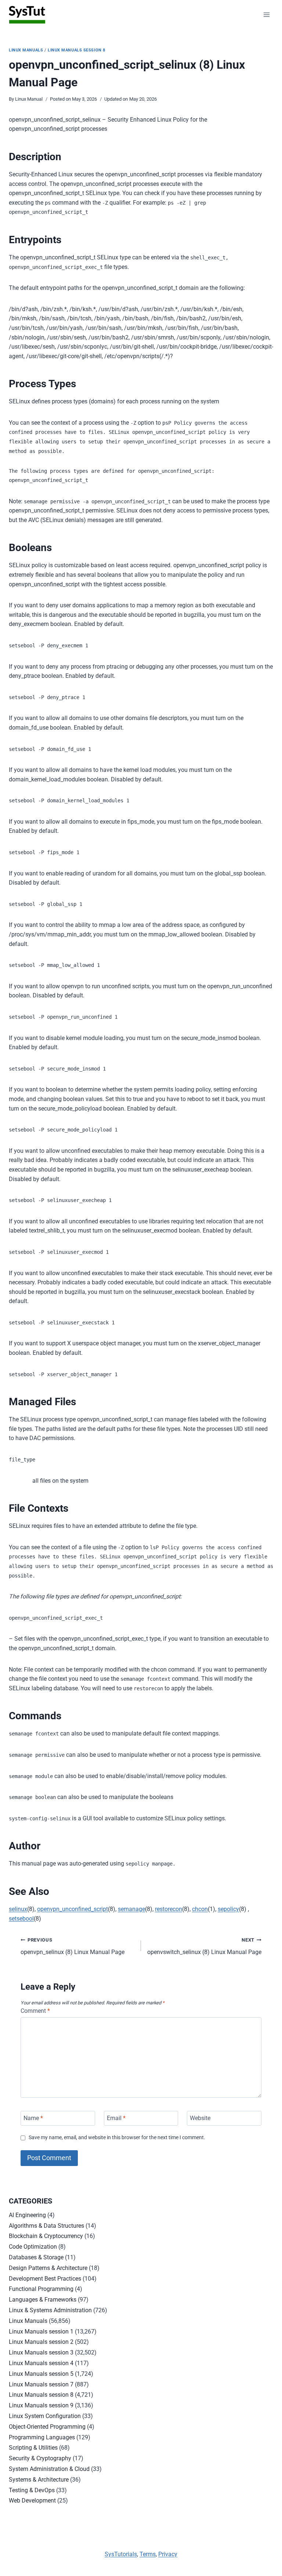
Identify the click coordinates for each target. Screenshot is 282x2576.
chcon (200, 1909)
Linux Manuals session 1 (41, 2332)
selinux (18, 1909)
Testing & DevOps (32, 2490)
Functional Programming (41, 2289)
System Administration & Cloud (49, 2469)
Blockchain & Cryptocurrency (46, 2236)
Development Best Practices (45, 2279)
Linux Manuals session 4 (41, 2363)
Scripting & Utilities (33, 2448)
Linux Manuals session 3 (41, 2352)
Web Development (32, 2501)
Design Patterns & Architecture (48, 2268)
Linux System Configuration (45, 2416)
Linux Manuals (26, 50)
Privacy (168, 2554)
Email (116, 2118)
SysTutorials (121, 2554)
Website (200, 2118)
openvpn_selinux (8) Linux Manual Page (73, 1946)
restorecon (169, 1909)
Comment (35, 2011)
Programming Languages (42, 2437)
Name (33, 2118)
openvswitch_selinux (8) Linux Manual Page (204, 1946)
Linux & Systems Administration (50, 2310)
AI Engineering (27, 2215)
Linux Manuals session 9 (41, 2405)
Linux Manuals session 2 (41, 2342)
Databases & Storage (36, 2257)
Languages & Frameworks (43, 2300)
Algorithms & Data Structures (46, 2226)
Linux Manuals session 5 (41, 2374)
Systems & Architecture (39, 2480)
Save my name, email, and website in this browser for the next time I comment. (117, 2138)
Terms (148, 2554)
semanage (131, 1909)
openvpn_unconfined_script (73, 1909)
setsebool (21, 1919)
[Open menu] (266, 15)
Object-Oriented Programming (47, 2427)
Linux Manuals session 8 (77, 50)
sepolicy (228, 1909)
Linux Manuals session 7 (41, 2384)
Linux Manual (29, 99)
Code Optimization (33, 2247)
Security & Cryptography (40, 2458)
